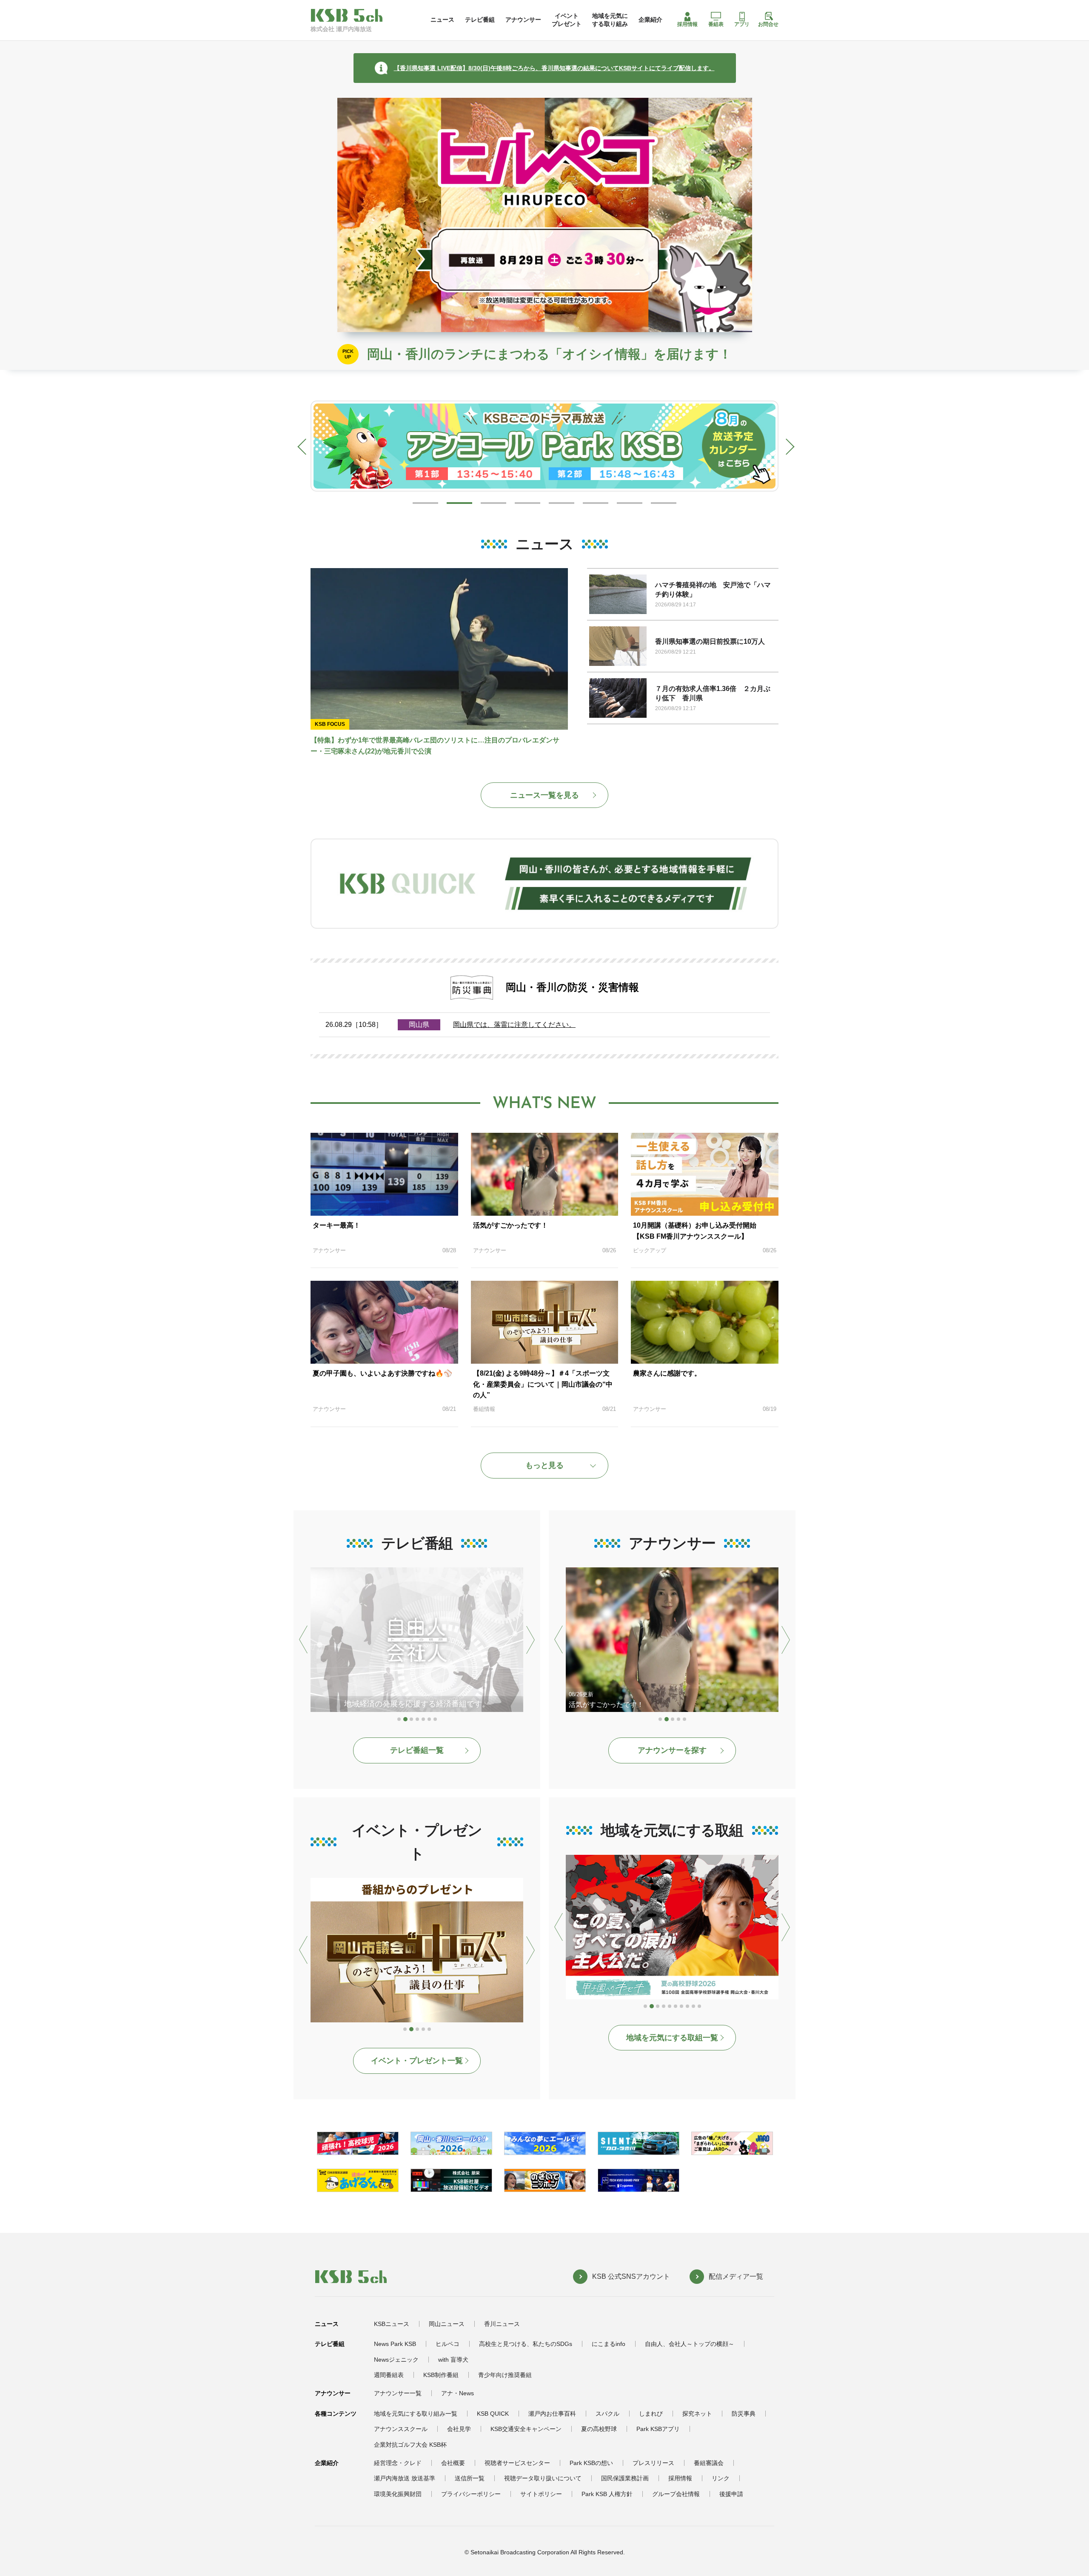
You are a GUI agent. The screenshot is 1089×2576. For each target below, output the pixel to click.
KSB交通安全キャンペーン (526, 2429)
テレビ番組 (480, 20)
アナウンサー (523, 20)
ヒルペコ (448, 2344)
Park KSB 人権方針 (607, 2494)
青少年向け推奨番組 (505, 2375)
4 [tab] (527, 503)
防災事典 (744, 2414)
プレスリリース (653, 2463)
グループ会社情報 (676, 2494)
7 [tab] (630, 503)
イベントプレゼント (567, 20)
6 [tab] (596, 503)
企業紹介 (650, 20)
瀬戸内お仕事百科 (552, 2414)
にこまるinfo (609, 2344)
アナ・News (458, 2393)
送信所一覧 (470, 2478)
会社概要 (453, 2463)
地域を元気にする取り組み (610, 20)
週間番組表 (389, 2375)
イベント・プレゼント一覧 (417, 2061)
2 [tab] (459, 503)
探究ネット (697, 2414)
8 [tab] (664, 503)
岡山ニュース (447, 2324)
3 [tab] (493, 503)
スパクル (607, 2414)
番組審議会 (709, 2463)
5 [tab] (562, 503)
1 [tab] (425, 503)
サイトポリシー (541, 2494)
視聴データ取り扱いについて (543, 2478)
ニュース (442, 20)
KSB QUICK (493, 2414)
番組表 (716, 24)
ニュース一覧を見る (544, 795)
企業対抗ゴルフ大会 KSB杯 (410, 2445)
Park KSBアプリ (658, 2429)
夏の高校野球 (599, 2429)
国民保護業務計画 (625, 2478)
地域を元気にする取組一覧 (672, 2038)
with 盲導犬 (453, 2360)
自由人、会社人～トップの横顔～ (690, 2344)
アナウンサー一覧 (398, 2393)
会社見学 (459, 2429)
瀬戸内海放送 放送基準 (405, 2478)
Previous (304, 445)
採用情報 (687, 24)
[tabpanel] (544, 446)
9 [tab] (694, 2007)
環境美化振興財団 (398, 2494)
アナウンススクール (401, 2429)
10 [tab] (700, 2007)
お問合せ (768, 24)
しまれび (651, 2414)
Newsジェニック (396, 2360)
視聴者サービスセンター (517, 2463)
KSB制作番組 (441, 2375)
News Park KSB (395, 2344)
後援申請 (731, 2494)
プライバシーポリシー (471, 2494)
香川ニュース (502, 2324)
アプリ (742, 24)
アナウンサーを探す (672, 1750)
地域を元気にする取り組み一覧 (416, 2414)
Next (785, 445)
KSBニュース (392, 2324)
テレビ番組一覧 (417, 1750)
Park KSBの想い (591, 2463)
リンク (721, 2478)
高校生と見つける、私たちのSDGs (526, 2344)
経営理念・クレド (398, 2463)
